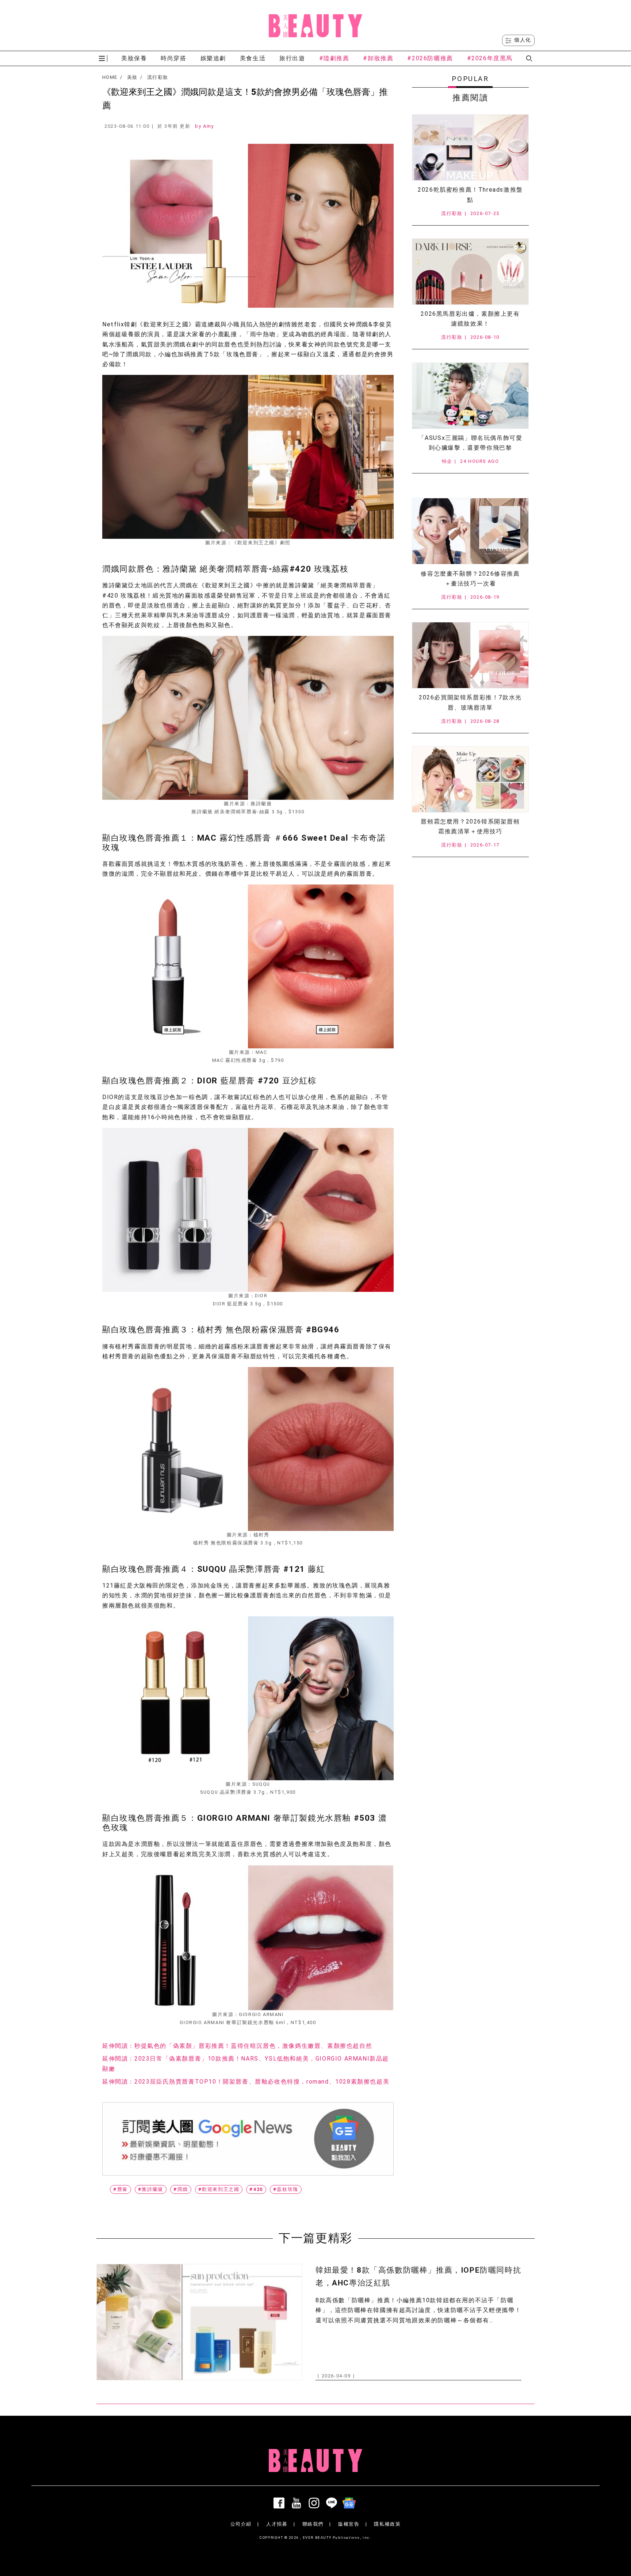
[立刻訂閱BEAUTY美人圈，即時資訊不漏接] (248, 2139)
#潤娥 (181, 2189)
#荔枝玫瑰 (286, 2189)
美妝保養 (134, 58)
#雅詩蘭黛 (151, 2189)
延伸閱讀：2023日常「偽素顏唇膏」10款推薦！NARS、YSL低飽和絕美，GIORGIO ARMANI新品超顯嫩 (246, 2064)
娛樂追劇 (213, 58)
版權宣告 (349, 2524)
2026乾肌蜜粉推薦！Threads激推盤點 (470, 195)
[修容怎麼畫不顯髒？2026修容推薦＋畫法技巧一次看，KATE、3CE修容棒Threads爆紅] (470, 531)
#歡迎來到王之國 (219, 2189)
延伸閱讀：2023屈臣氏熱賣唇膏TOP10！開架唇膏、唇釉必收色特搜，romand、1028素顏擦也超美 (246, 2082)
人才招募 (277, 2524)
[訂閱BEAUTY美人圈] (351, 2503)
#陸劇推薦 (334, 58)
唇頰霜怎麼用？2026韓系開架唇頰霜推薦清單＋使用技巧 (470, 826)
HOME (110, 77)
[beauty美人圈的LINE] (333, 2503)
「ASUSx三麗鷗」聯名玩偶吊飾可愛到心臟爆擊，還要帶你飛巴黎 (471, 443)
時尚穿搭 (173, 58)
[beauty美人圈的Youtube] (298, 2503)
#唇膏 (121, 2189)
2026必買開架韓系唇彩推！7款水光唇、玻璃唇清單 (470, 702)
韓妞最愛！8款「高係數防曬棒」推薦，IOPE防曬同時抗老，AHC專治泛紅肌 (418, 2276)
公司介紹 (241, 2524)
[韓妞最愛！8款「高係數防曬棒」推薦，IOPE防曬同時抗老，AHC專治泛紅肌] (199, 2322)
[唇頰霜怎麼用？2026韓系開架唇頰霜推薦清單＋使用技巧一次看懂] (470, 779)
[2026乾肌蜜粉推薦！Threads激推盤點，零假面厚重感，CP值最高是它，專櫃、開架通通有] (470, 147)
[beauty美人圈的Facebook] (280, 2503)
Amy (209, 126)
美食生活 (253, 58)
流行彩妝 (158, 77)
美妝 (132, 77)
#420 (256, 2189)
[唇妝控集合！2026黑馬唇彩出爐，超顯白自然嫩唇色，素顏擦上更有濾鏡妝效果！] (470, 272)
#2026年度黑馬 (490, 58)
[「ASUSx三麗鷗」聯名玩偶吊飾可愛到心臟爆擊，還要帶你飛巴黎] (470, 396)
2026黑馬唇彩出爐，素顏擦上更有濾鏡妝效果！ (470, 319)
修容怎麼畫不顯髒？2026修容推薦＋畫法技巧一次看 (470, 579)
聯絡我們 (313, 2524)
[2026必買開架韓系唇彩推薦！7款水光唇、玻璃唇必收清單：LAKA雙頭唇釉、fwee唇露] (470, 655)
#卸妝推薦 (378, 58)
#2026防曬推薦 (430, 58)
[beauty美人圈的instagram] (315, 2503)
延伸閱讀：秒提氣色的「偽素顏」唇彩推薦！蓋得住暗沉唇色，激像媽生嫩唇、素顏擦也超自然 (237, 2046)
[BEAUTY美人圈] (315, 26)
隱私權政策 (387, 2524)
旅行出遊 (292, 58)
